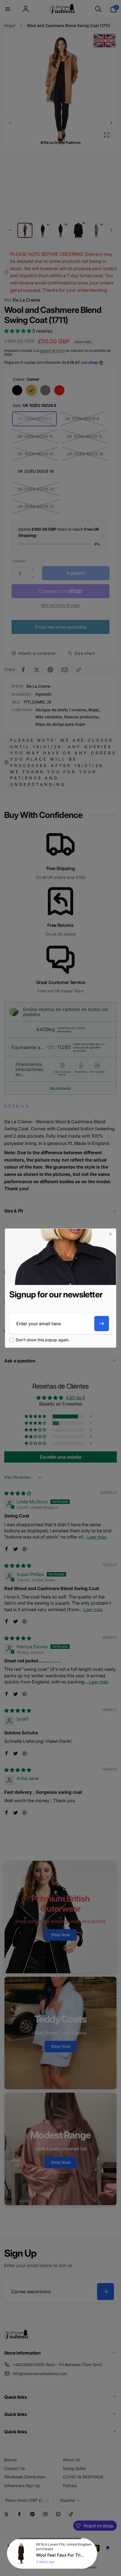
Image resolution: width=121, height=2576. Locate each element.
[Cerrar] (110, 1234)
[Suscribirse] (102, 1324)
